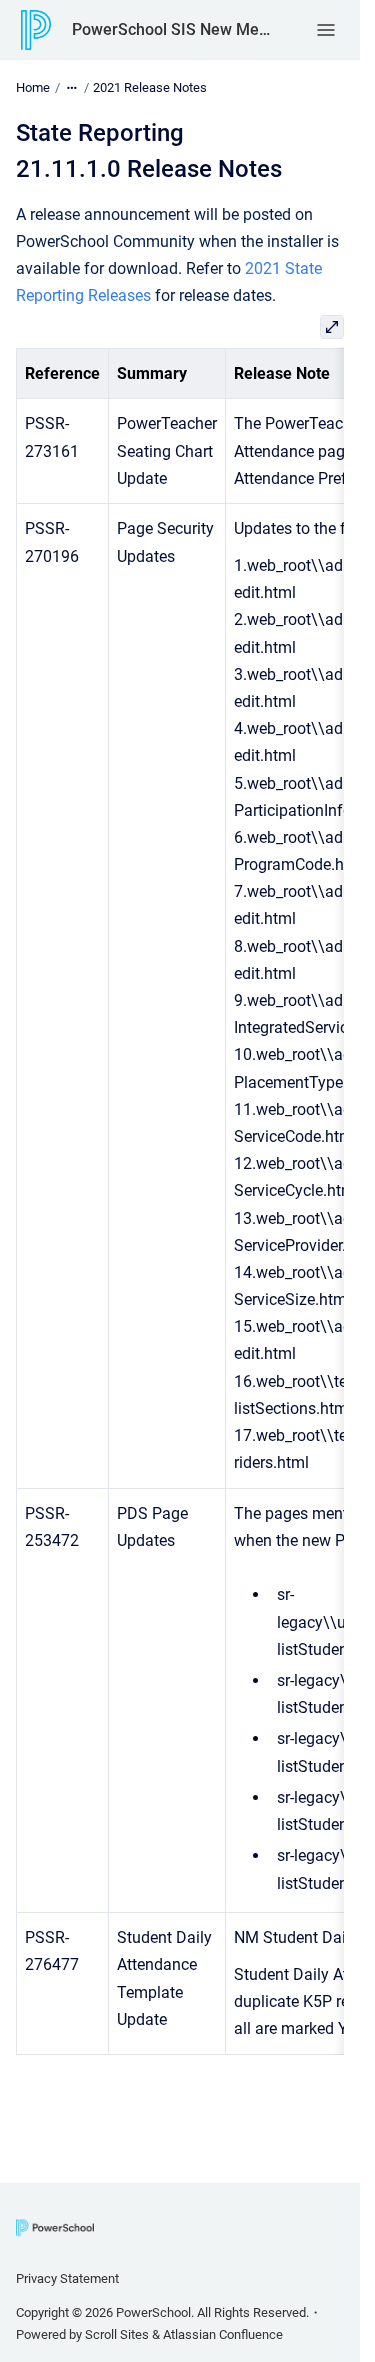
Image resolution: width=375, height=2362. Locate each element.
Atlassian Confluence (223, 2334)
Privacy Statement (67, 2278)
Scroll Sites (117, 2334)
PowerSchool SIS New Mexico (174, 29)
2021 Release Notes (150, 87)
